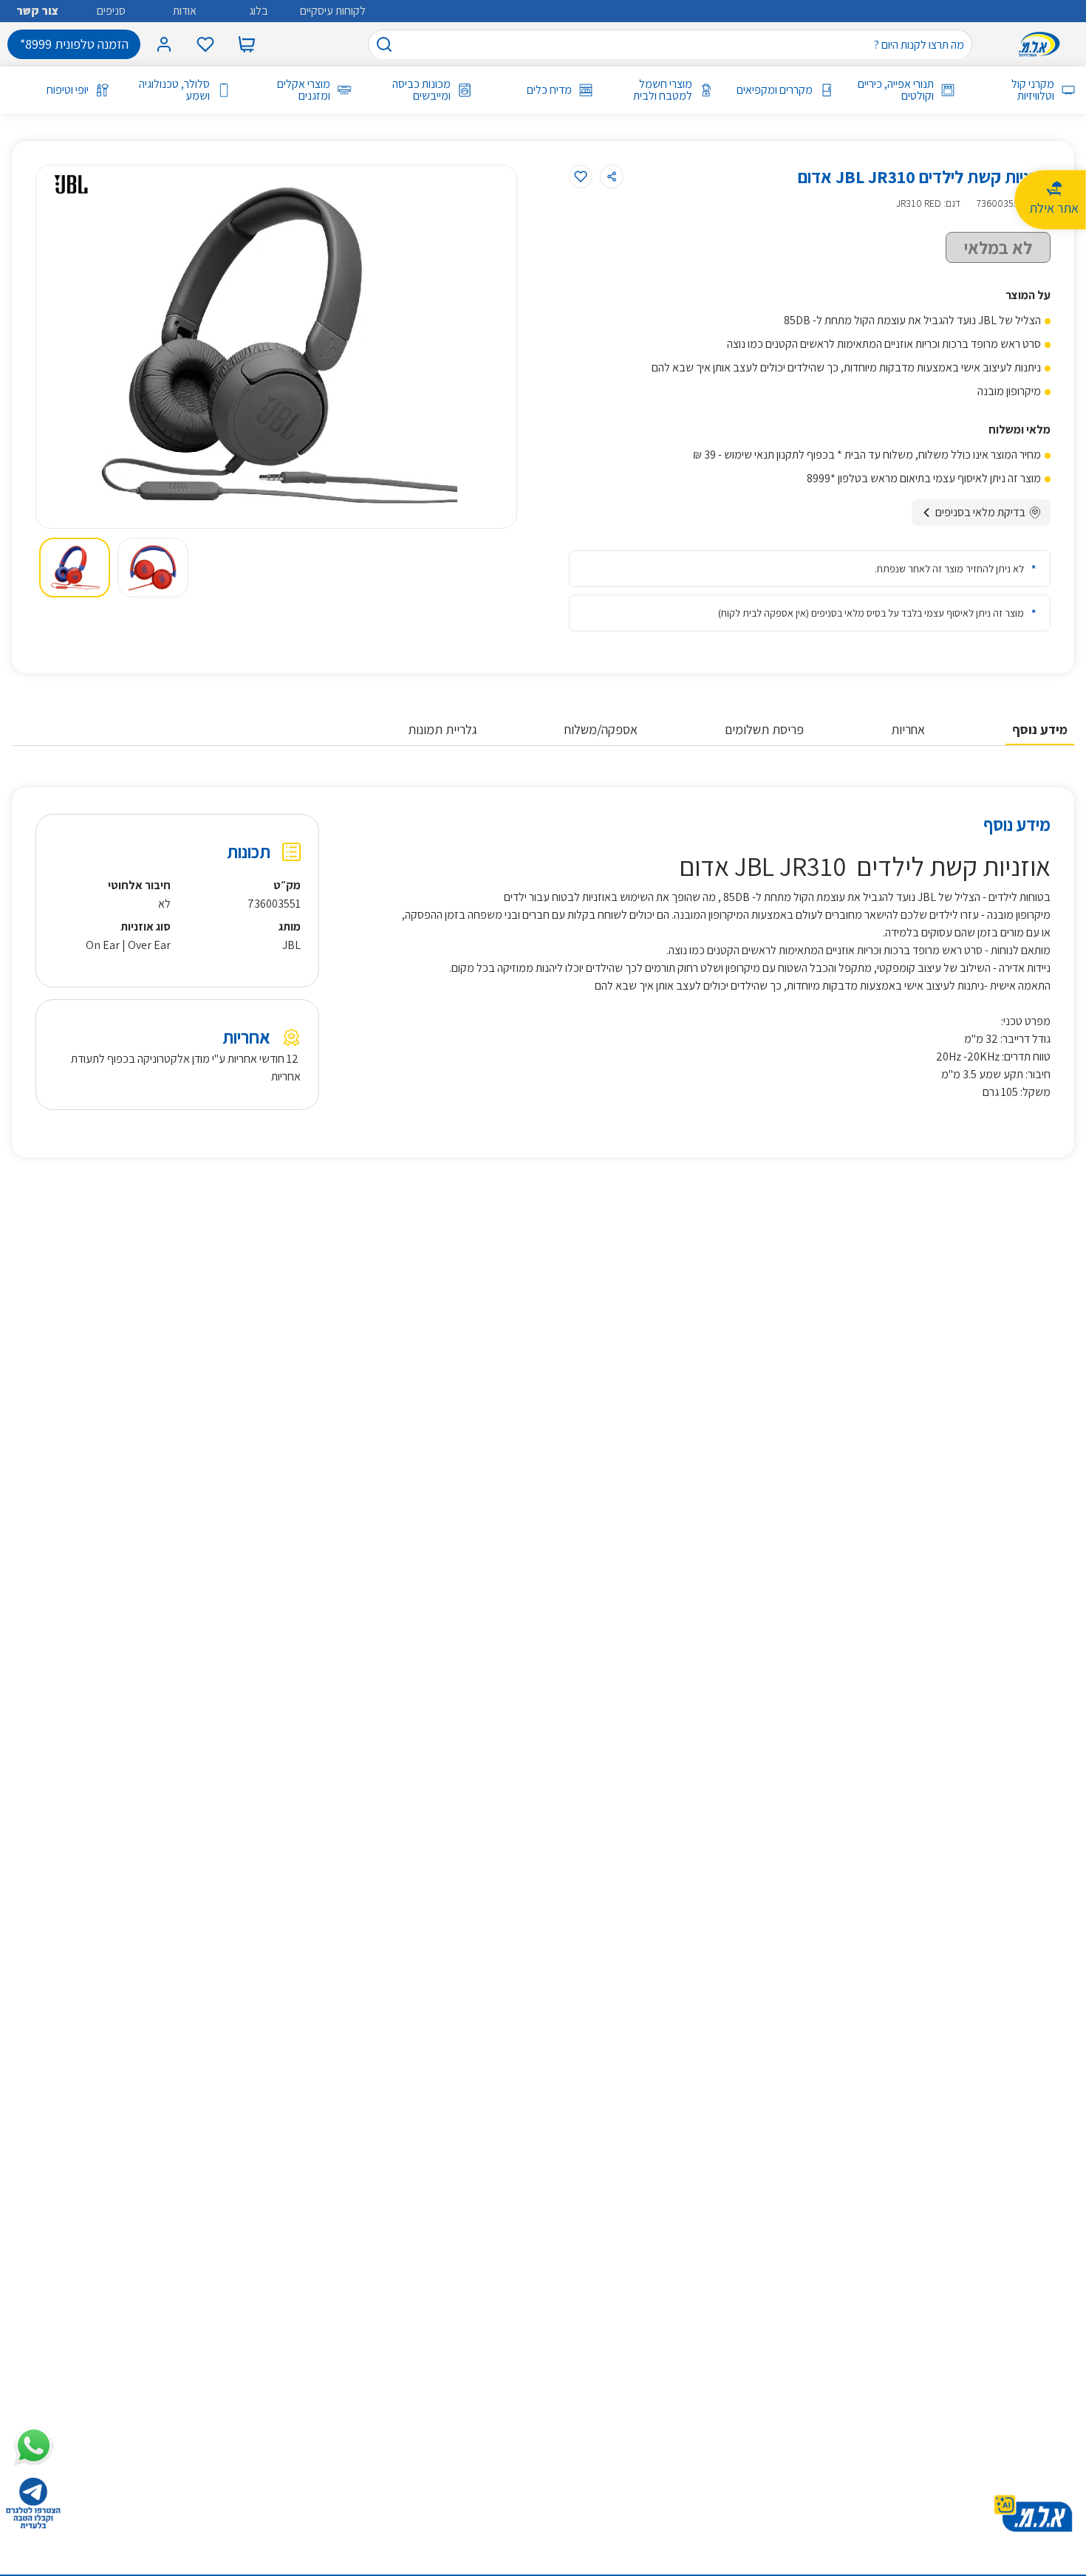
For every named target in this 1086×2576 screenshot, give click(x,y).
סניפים (111, 11)
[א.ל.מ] (1042, 44)
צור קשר (37, 11)
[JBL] (71, 185)
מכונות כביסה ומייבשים (421, 90)
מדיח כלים (549, 90)
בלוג (259, 11)
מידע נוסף (1040, 729)
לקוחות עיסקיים (333, 11)
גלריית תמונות (443, 729)
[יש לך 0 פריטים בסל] (247, 44)
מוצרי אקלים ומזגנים (304, 90)
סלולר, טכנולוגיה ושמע (174, 90)
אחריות (908, 729)
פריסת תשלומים (764, 729)
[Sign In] (164, 44)
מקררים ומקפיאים (775, 90)
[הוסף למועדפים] (581, 177)
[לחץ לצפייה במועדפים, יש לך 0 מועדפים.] (205, 44)
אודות (185, 11)
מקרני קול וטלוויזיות (1033, 90)
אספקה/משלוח (601, 729)
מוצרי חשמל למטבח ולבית (663, 90)
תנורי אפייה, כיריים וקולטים (895, 90)
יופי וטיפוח (68, 90)
